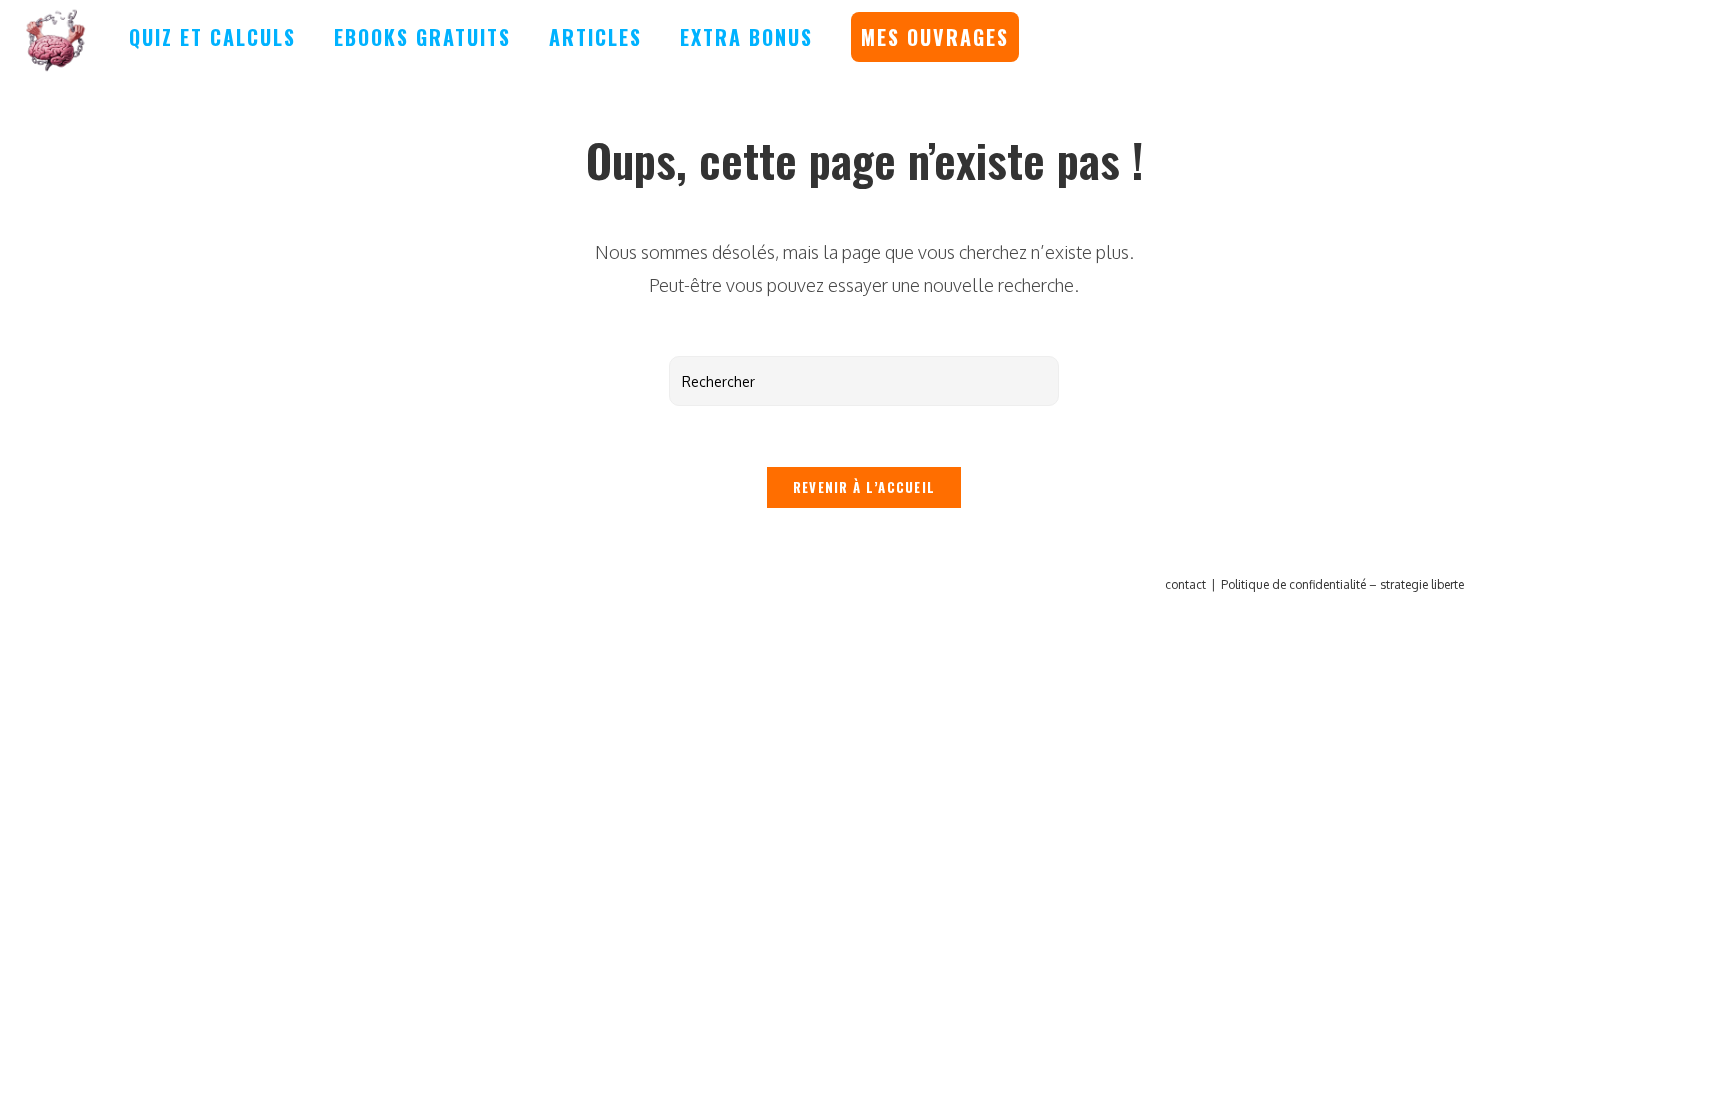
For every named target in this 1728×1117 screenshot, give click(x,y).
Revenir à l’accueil (864, 487)
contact (1185, 584)
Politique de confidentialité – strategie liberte (1342, 584)
